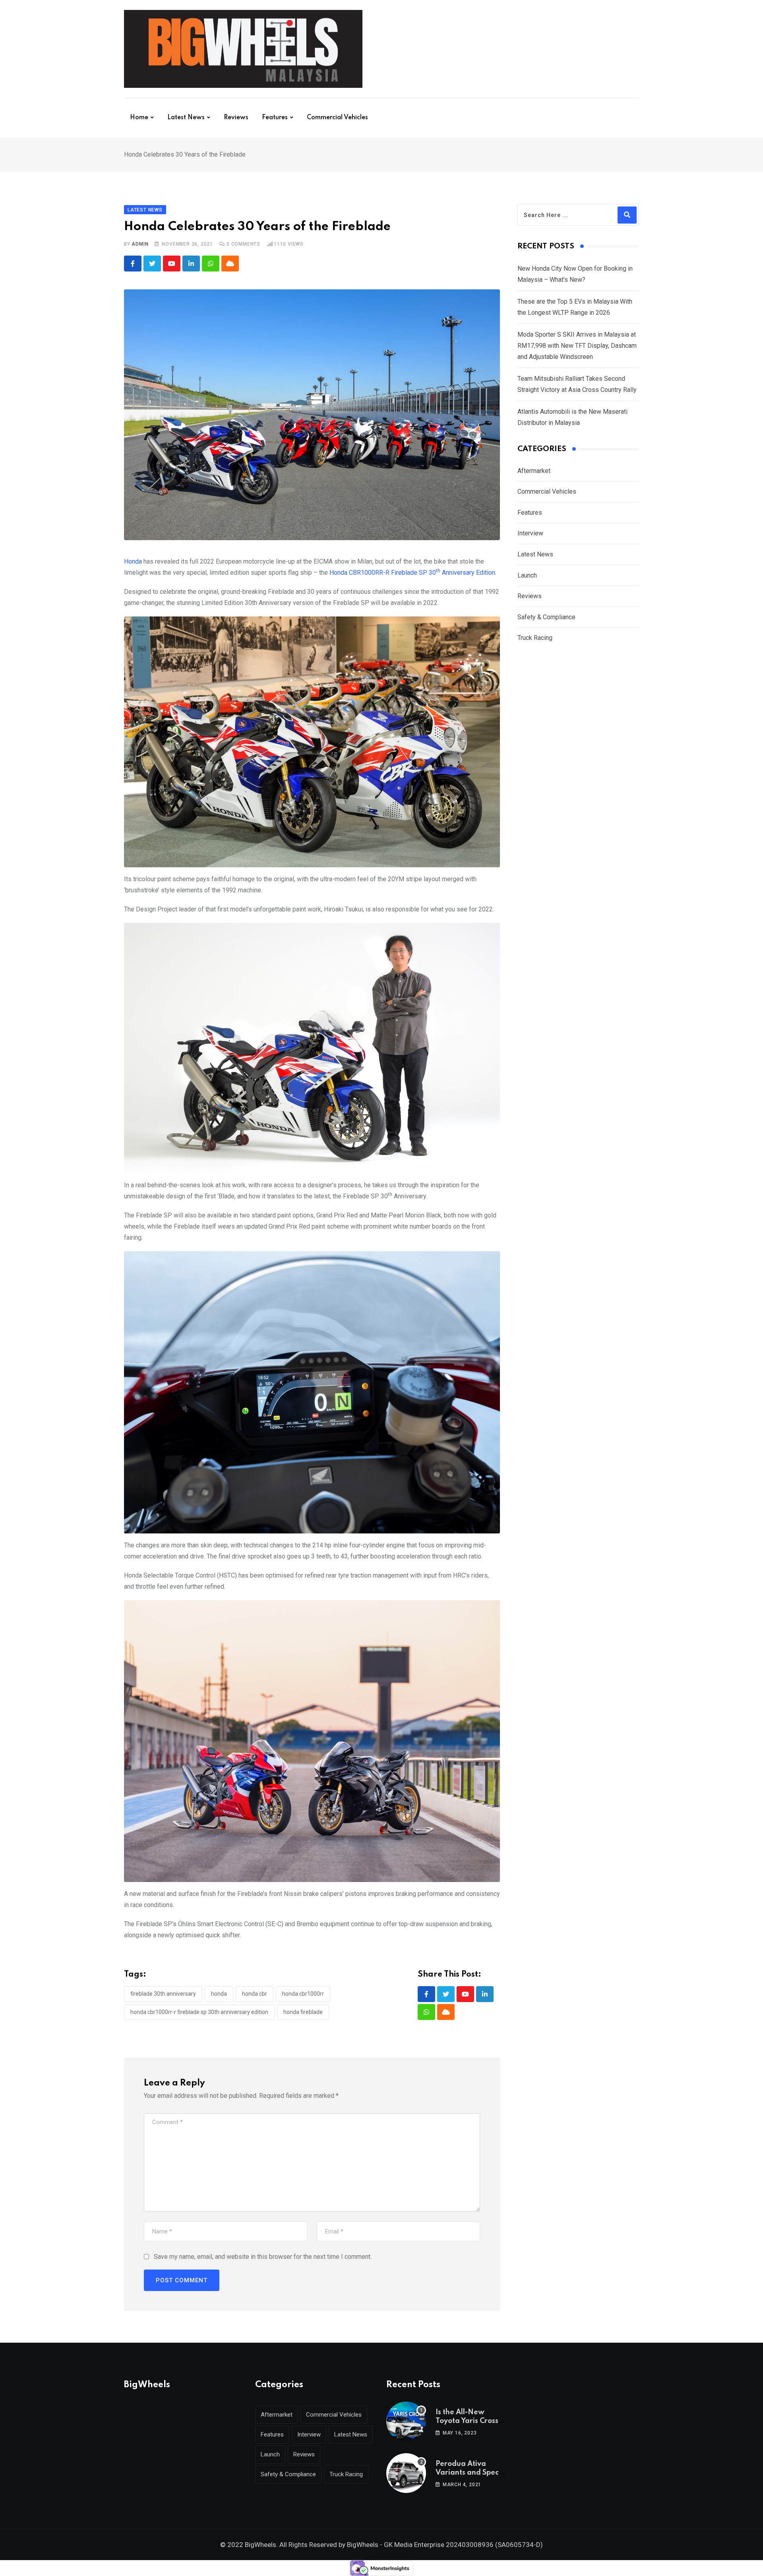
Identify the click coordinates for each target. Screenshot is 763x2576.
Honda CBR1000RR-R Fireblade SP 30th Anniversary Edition (199, 2012)
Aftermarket (534, 471)
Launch (527, 575)
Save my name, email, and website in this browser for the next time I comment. (263, 2257)
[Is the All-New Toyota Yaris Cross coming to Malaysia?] (406, 2421)
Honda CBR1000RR (303, 1994)
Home (139, 118)
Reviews (236, 118)
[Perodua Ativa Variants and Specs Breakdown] (406, 2473)
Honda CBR (255, 1994)
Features (275, 118)
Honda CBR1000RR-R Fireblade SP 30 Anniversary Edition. (413, 573)
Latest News (186, 118)
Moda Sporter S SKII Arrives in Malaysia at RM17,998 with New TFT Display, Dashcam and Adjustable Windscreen (577, 346)
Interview (530, 533)
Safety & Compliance (546, 617)
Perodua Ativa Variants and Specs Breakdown (469, 2473)
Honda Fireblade (303, 2012)
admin (140, 244)
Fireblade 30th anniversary (163, 1994)
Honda (133, 561)
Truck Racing (535, 638)
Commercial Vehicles (337, 118)
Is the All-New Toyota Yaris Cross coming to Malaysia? (472, 2421)
